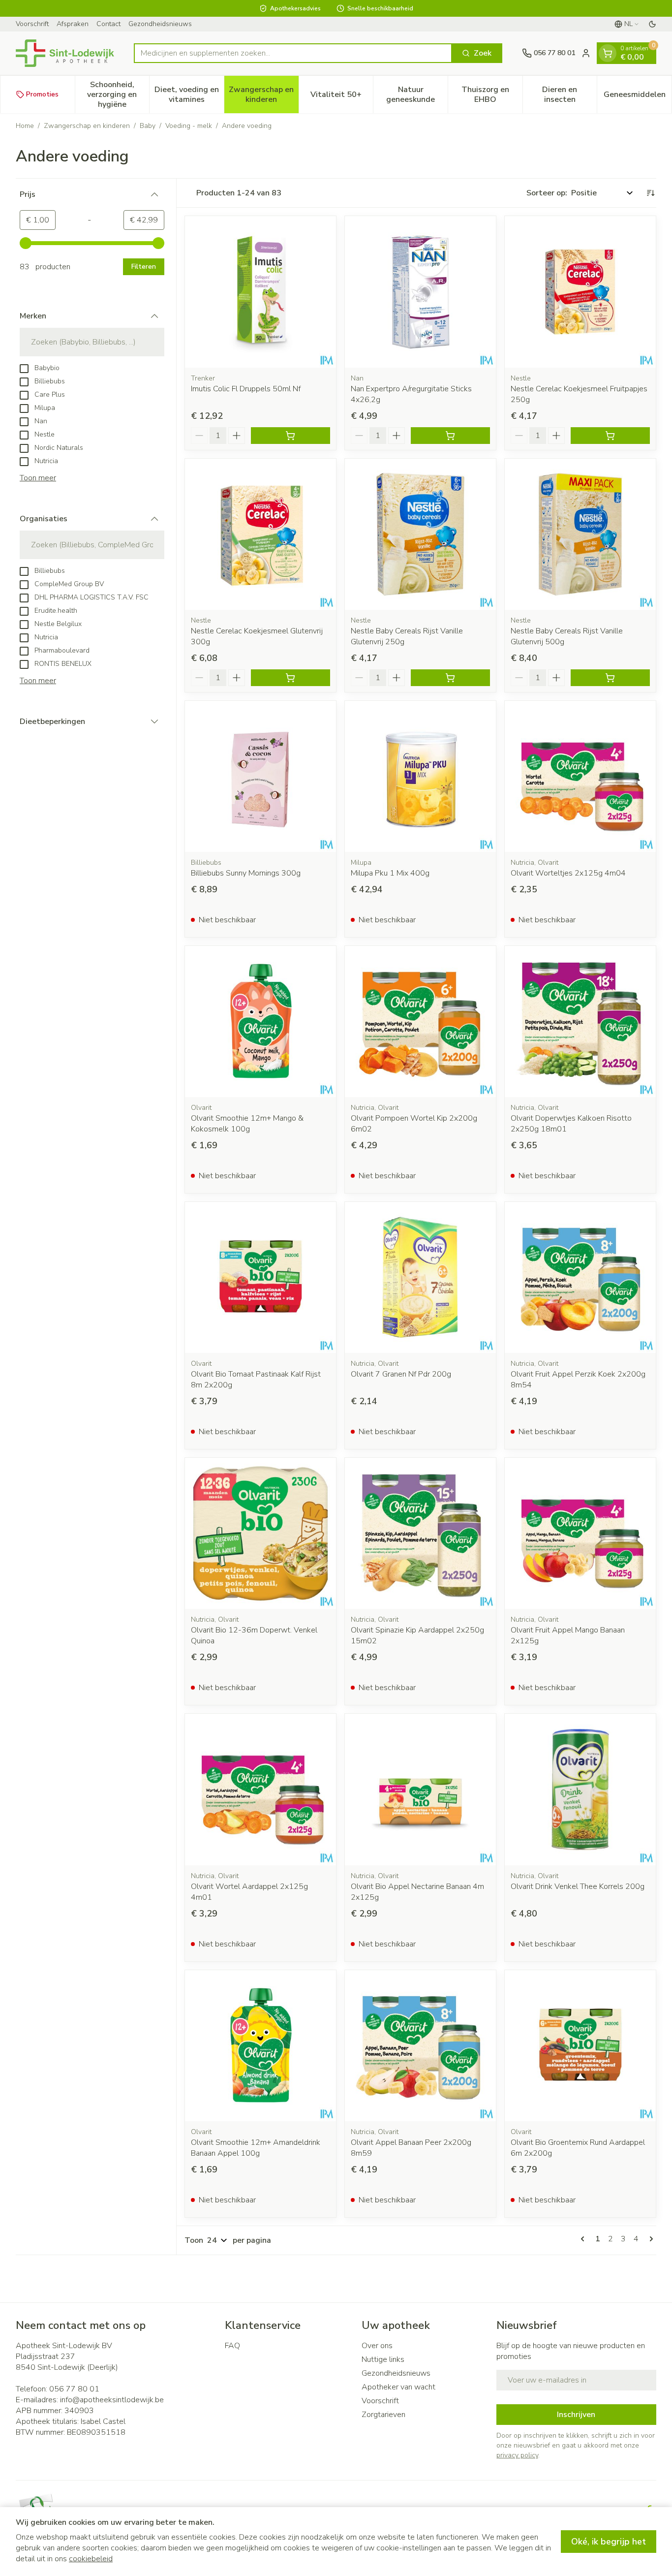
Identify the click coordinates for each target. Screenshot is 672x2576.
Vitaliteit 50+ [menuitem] (342, 97)
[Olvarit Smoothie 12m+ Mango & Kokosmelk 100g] (260, 1021)
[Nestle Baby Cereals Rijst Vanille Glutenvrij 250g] (420, 534)
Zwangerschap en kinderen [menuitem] (263, 94)
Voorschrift (32, 24)
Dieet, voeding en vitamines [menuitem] (189, 94)
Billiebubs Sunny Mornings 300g (246, 873)
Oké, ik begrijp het (609, 2542)
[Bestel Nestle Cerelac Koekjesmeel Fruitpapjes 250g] (610, 436)
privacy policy (517, 2455)
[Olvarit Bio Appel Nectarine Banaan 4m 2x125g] (420, 1789)
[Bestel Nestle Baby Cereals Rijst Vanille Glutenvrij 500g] (610, 678)
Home (25, 126)
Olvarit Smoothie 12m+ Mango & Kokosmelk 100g (247, 1124)
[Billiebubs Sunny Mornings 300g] (260, 776)
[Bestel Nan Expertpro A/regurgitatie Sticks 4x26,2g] (450, 436)
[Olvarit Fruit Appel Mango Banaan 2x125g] (580, 1533)
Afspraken (73, 24)
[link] (584, 2239)
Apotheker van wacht (398, 2387)
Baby (148, 126)
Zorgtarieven (383, 2415)
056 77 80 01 (74, 2389)
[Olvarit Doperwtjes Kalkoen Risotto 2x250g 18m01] (580, 1021)
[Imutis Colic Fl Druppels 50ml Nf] (260, 292)
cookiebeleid (91, 2559)
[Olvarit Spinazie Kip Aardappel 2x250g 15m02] (420, 1533)
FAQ (232, 2346)
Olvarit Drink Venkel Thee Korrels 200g (578, 1886)
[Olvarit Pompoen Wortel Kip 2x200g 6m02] (420, 1021)
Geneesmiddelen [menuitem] (638, 97)
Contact (108, 24)
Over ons (377, 2346)
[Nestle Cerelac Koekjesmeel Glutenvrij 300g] (260, 534)
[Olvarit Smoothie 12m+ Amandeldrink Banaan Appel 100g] (260, 2046)
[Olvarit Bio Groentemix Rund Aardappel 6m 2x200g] (580, 2046)
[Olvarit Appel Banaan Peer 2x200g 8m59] (420, 2046)
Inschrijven (576, 2415)
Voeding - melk (189, 126)
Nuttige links (383, 2359)
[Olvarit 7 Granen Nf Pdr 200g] (420, 1277)
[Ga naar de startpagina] (65, 53)
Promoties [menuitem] (42, 94)
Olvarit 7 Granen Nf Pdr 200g (401, 1374)
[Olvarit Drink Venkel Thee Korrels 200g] (580, 1789)
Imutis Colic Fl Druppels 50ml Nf (246, 389)
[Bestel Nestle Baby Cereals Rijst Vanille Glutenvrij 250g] (450, 678)
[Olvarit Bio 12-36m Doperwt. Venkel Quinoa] (260, 1533)
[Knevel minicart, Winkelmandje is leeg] (608, 53)
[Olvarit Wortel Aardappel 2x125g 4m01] (260, 1789)
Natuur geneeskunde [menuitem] (417, 94)
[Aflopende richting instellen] (650, 193)
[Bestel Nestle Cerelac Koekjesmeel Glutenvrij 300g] (290, 678)
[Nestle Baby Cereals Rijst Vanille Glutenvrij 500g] (580, 534)
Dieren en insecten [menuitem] (569, 94)
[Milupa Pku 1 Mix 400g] (420, 776)
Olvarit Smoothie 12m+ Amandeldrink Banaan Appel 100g (256, 2148)
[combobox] (293, 53)
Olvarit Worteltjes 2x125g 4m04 (568, 873)
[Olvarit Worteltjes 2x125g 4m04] (580, 776)
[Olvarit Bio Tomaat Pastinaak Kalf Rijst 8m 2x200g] (260, 1277)
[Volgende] (649, 2239)
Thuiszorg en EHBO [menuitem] (492, 94)
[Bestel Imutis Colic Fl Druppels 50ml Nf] (290, 436)
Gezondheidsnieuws (160, 24)
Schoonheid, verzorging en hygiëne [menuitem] (118, 94)
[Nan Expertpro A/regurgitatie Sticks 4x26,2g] (420, 292)
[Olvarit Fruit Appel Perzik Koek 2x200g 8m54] (580, 1277)
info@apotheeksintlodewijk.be (112, 2400)
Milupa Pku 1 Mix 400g (390, 873)
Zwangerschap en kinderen (87, 126)
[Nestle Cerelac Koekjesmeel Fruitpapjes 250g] (580, 292)
